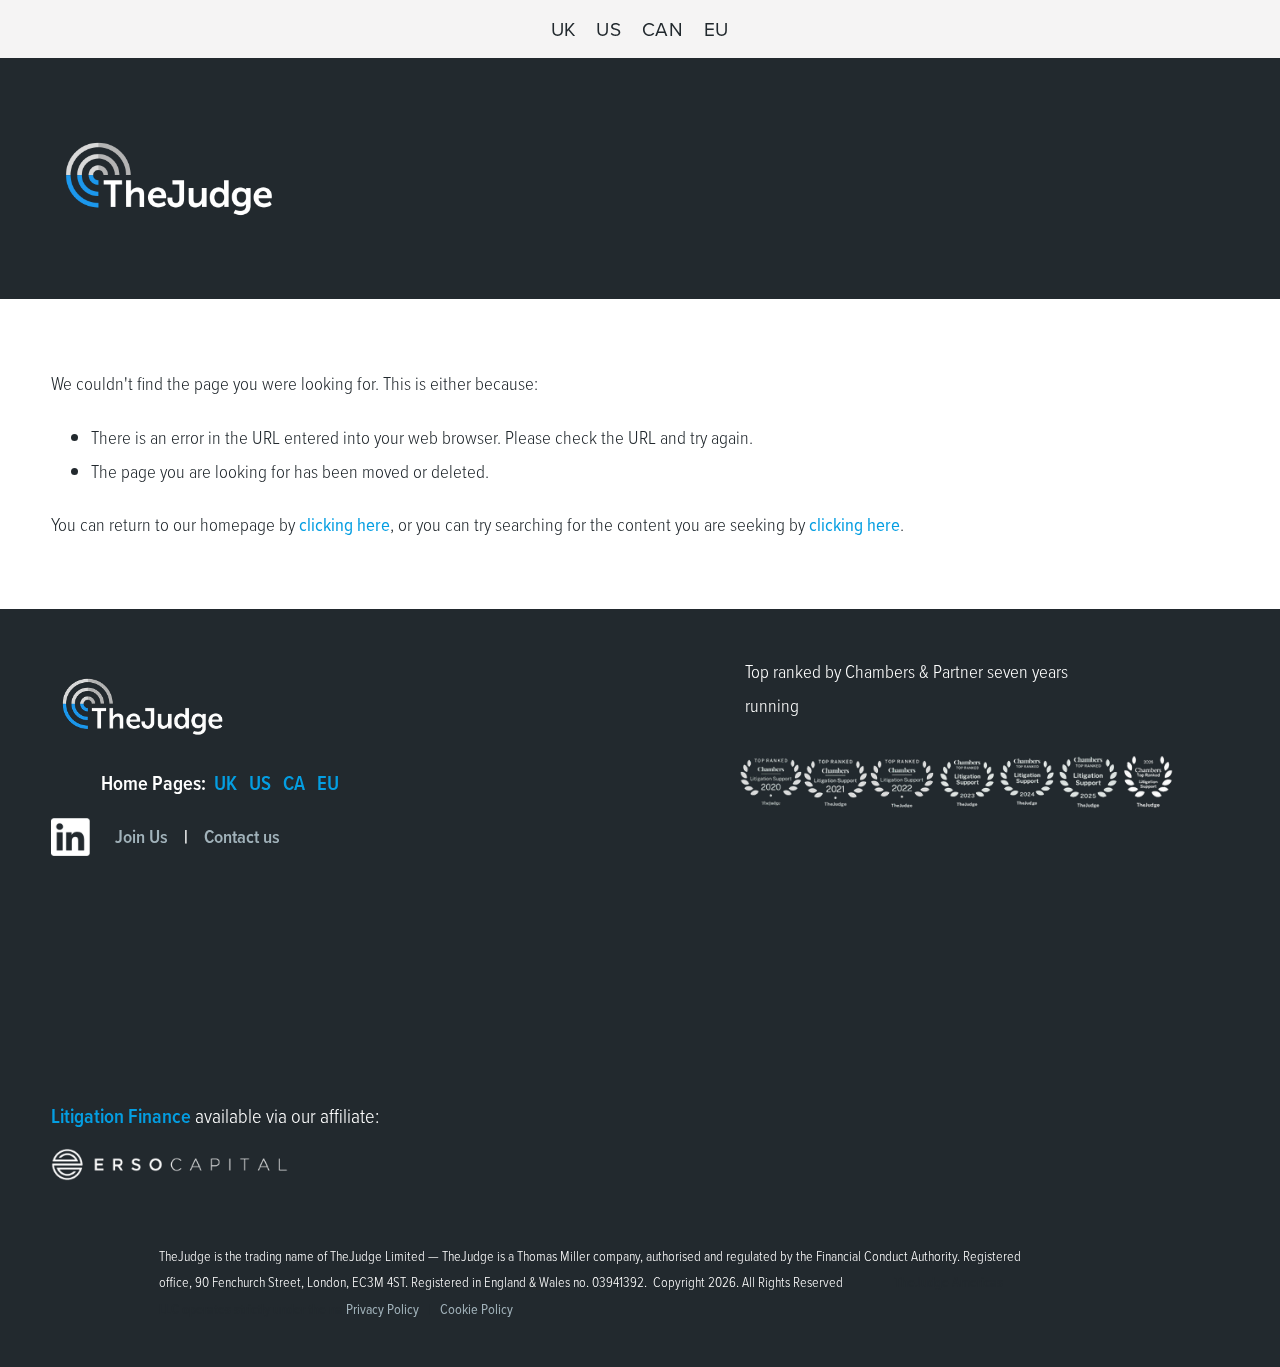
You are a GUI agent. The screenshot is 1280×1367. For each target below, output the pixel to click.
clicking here (344, 524)
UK (563, 28)
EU (716, 28)
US (608, 28)
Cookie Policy (476, 1309)
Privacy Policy (382, 1309)
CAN (663, 28)
